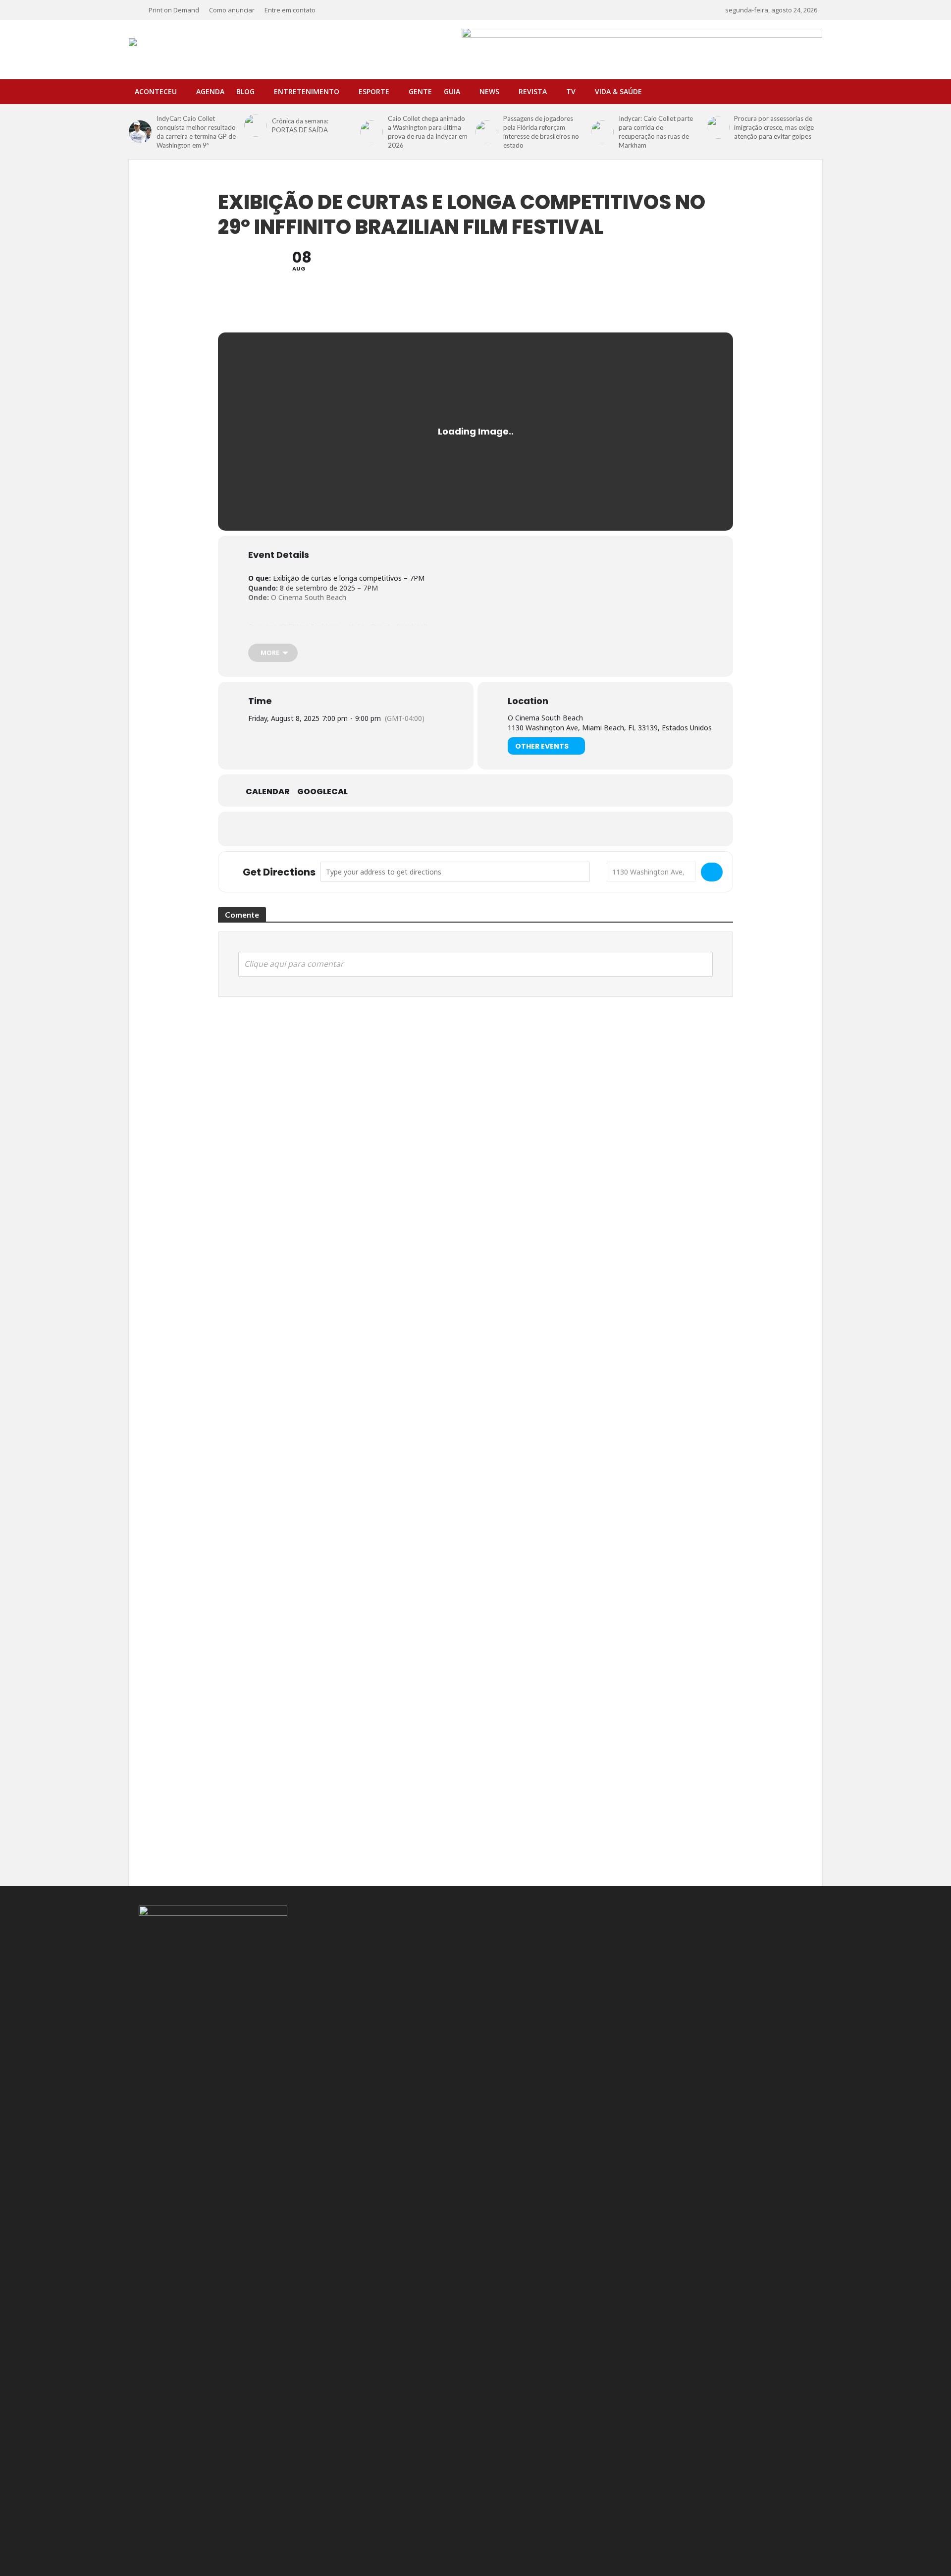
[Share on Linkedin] (475, 829)
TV (571, 91)
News (489, 91)
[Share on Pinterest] (500, 829)
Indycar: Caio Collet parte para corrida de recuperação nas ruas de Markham (656, 132)
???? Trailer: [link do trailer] (291, 636)
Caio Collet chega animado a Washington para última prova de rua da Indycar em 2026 (428, 132)
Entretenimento (307, 91)
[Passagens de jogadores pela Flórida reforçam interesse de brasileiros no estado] (487, 132)
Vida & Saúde (618, 91)
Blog (245, 91)
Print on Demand (174, 10)
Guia (452, 91)
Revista (533, 91)
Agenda (210, 91)
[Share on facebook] (426, 829)
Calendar (268, 792)
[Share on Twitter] (451, 829)
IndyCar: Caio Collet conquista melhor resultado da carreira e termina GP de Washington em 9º (196, 132)
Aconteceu (156, 91)
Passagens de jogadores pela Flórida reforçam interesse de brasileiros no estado (541, 132)
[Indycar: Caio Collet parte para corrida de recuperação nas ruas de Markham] (602, 132)
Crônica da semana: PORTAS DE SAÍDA (300, 125)
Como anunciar (232, 10)
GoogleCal (322, 792)
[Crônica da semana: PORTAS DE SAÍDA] (256, 125)
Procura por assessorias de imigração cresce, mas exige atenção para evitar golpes (774, 127)
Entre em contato (290, 10)
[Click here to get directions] (712, 872)
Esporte (374, 91)
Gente (420, 91)
